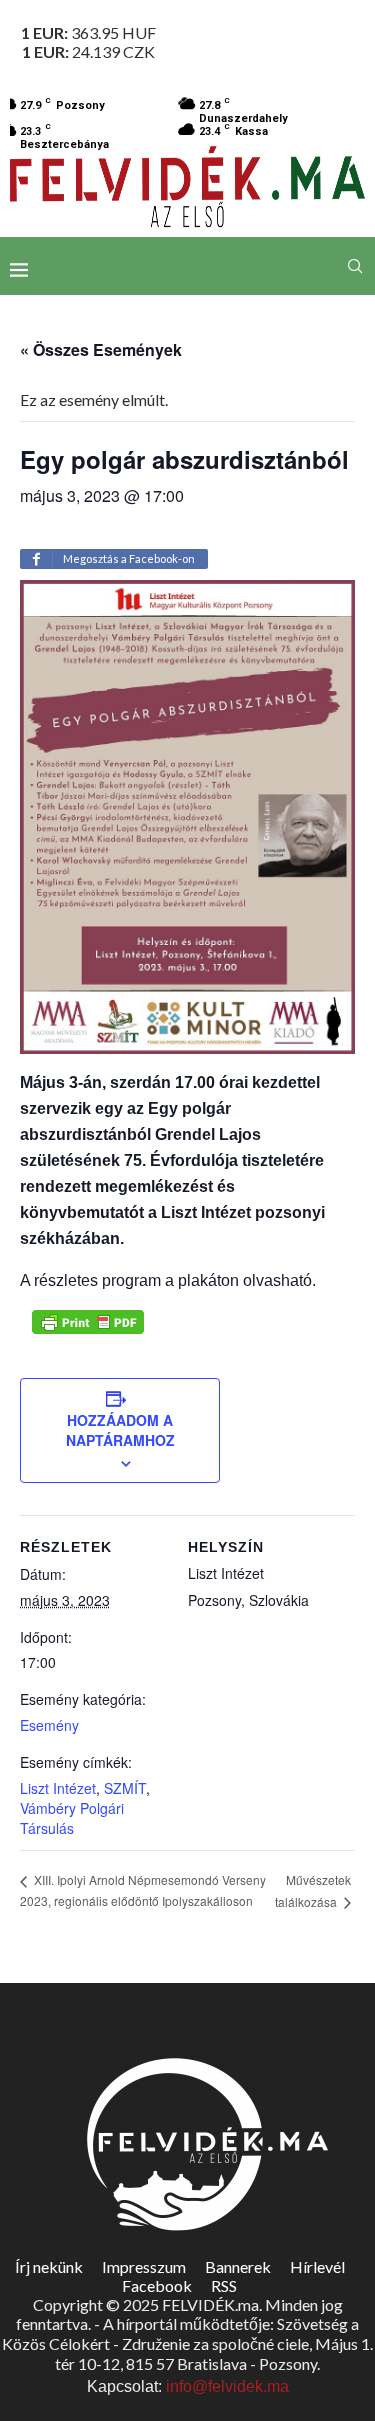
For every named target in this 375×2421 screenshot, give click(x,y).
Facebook (157, 2285)
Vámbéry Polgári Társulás (72, 1818)
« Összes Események (101, 349)
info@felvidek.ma (227, 2386)
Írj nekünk (49, 2266)
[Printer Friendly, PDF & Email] (88, 1322)
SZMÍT (125, 1788)
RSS (224, 2285)
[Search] (355, 266)
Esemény (49, 1725)
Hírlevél (317, 2266)
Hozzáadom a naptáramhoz (120, 1430)
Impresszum (144, 2266)
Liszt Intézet (58, 1788)
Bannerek (238, 2266)
